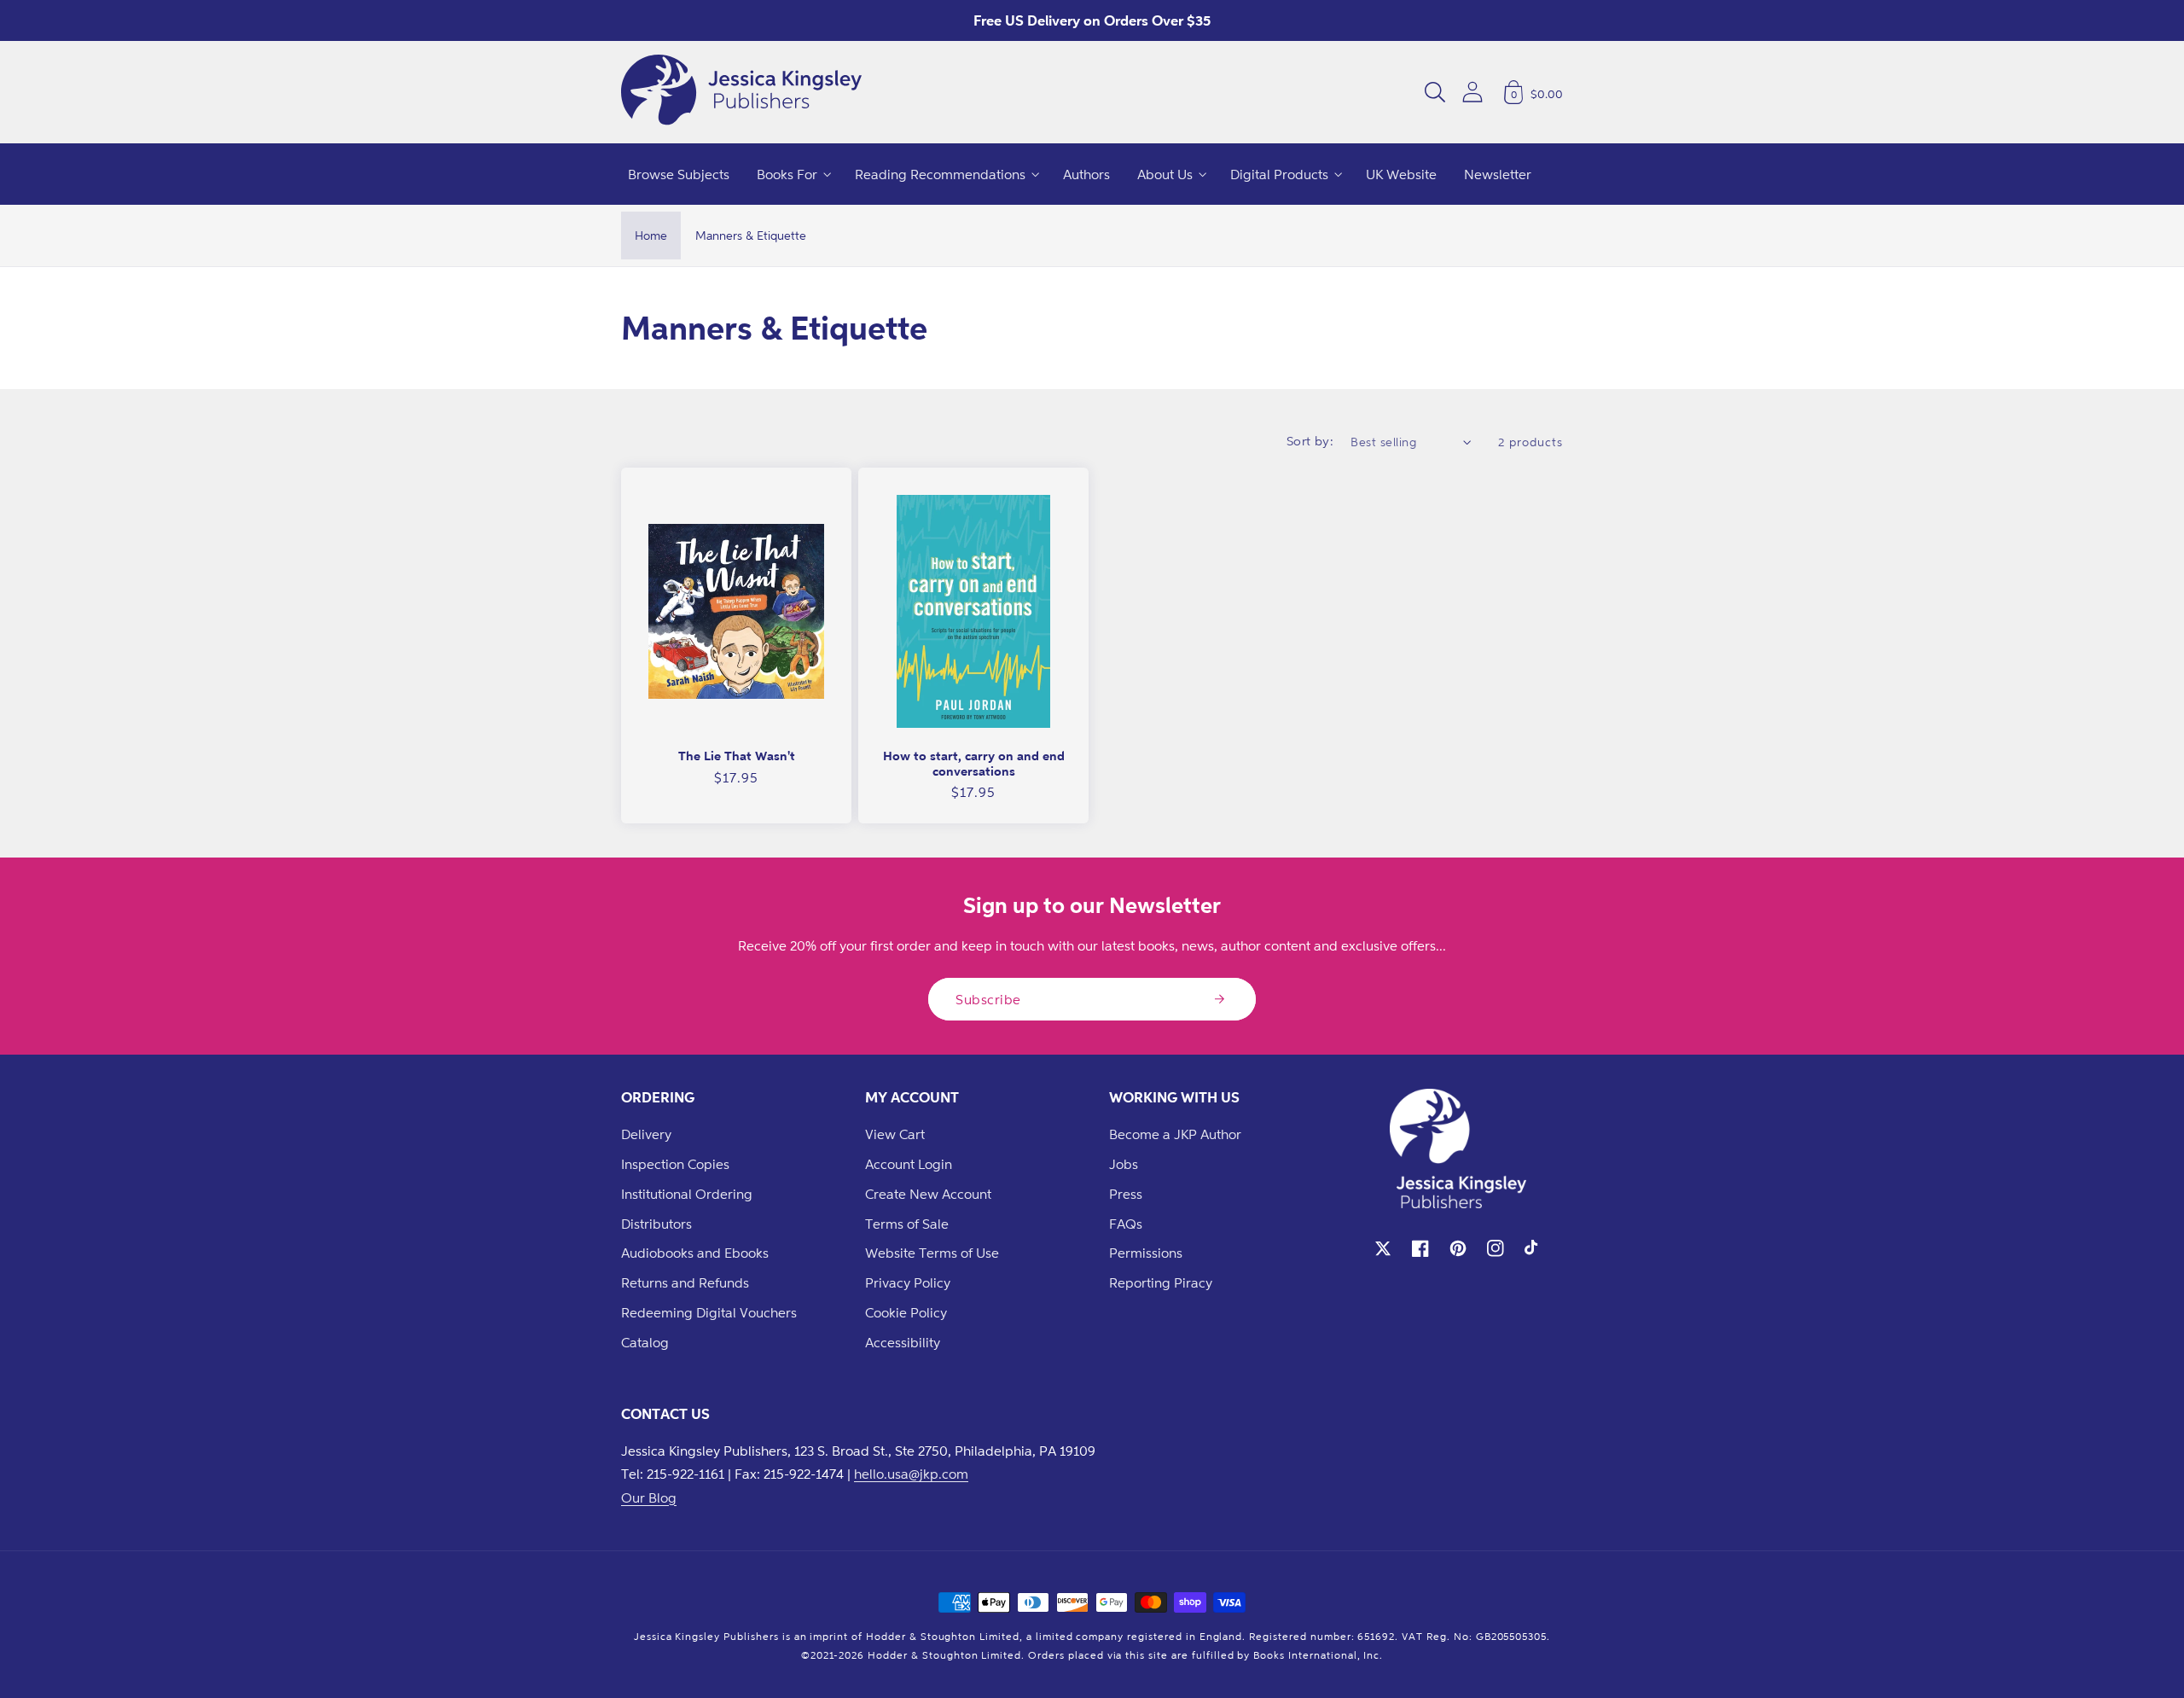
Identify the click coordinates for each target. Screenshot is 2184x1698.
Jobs (1124, 1164)
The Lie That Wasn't (737, 756)
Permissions (1146, 1253)
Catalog (645, 1342)
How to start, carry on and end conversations (974, 763)
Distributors (656, 1224)
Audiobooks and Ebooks (695, 1253)
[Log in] (1472, 92)
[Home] (741, 92)
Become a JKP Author (1175, 1134)
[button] (1435, 92)
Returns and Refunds (685, 1282)
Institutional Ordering (687, 1194)
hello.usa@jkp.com (911, 1474)
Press (1126, 1194)
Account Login (909, 1164)
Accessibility (903, 1342)
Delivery (646, 1134)
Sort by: (1310, 441)
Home (651, 235)
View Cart (895, 1134)
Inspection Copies (675, 1164)
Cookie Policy (906, 1312)
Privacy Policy (908, 1282)
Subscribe (988, 999)
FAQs (1126, 1224)
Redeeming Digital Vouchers (709, 1312)
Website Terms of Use (932, 1253)
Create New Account (928, 1194)
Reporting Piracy (1161, 1282)
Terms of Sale (907, 1224)
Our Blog (649, 1497)
